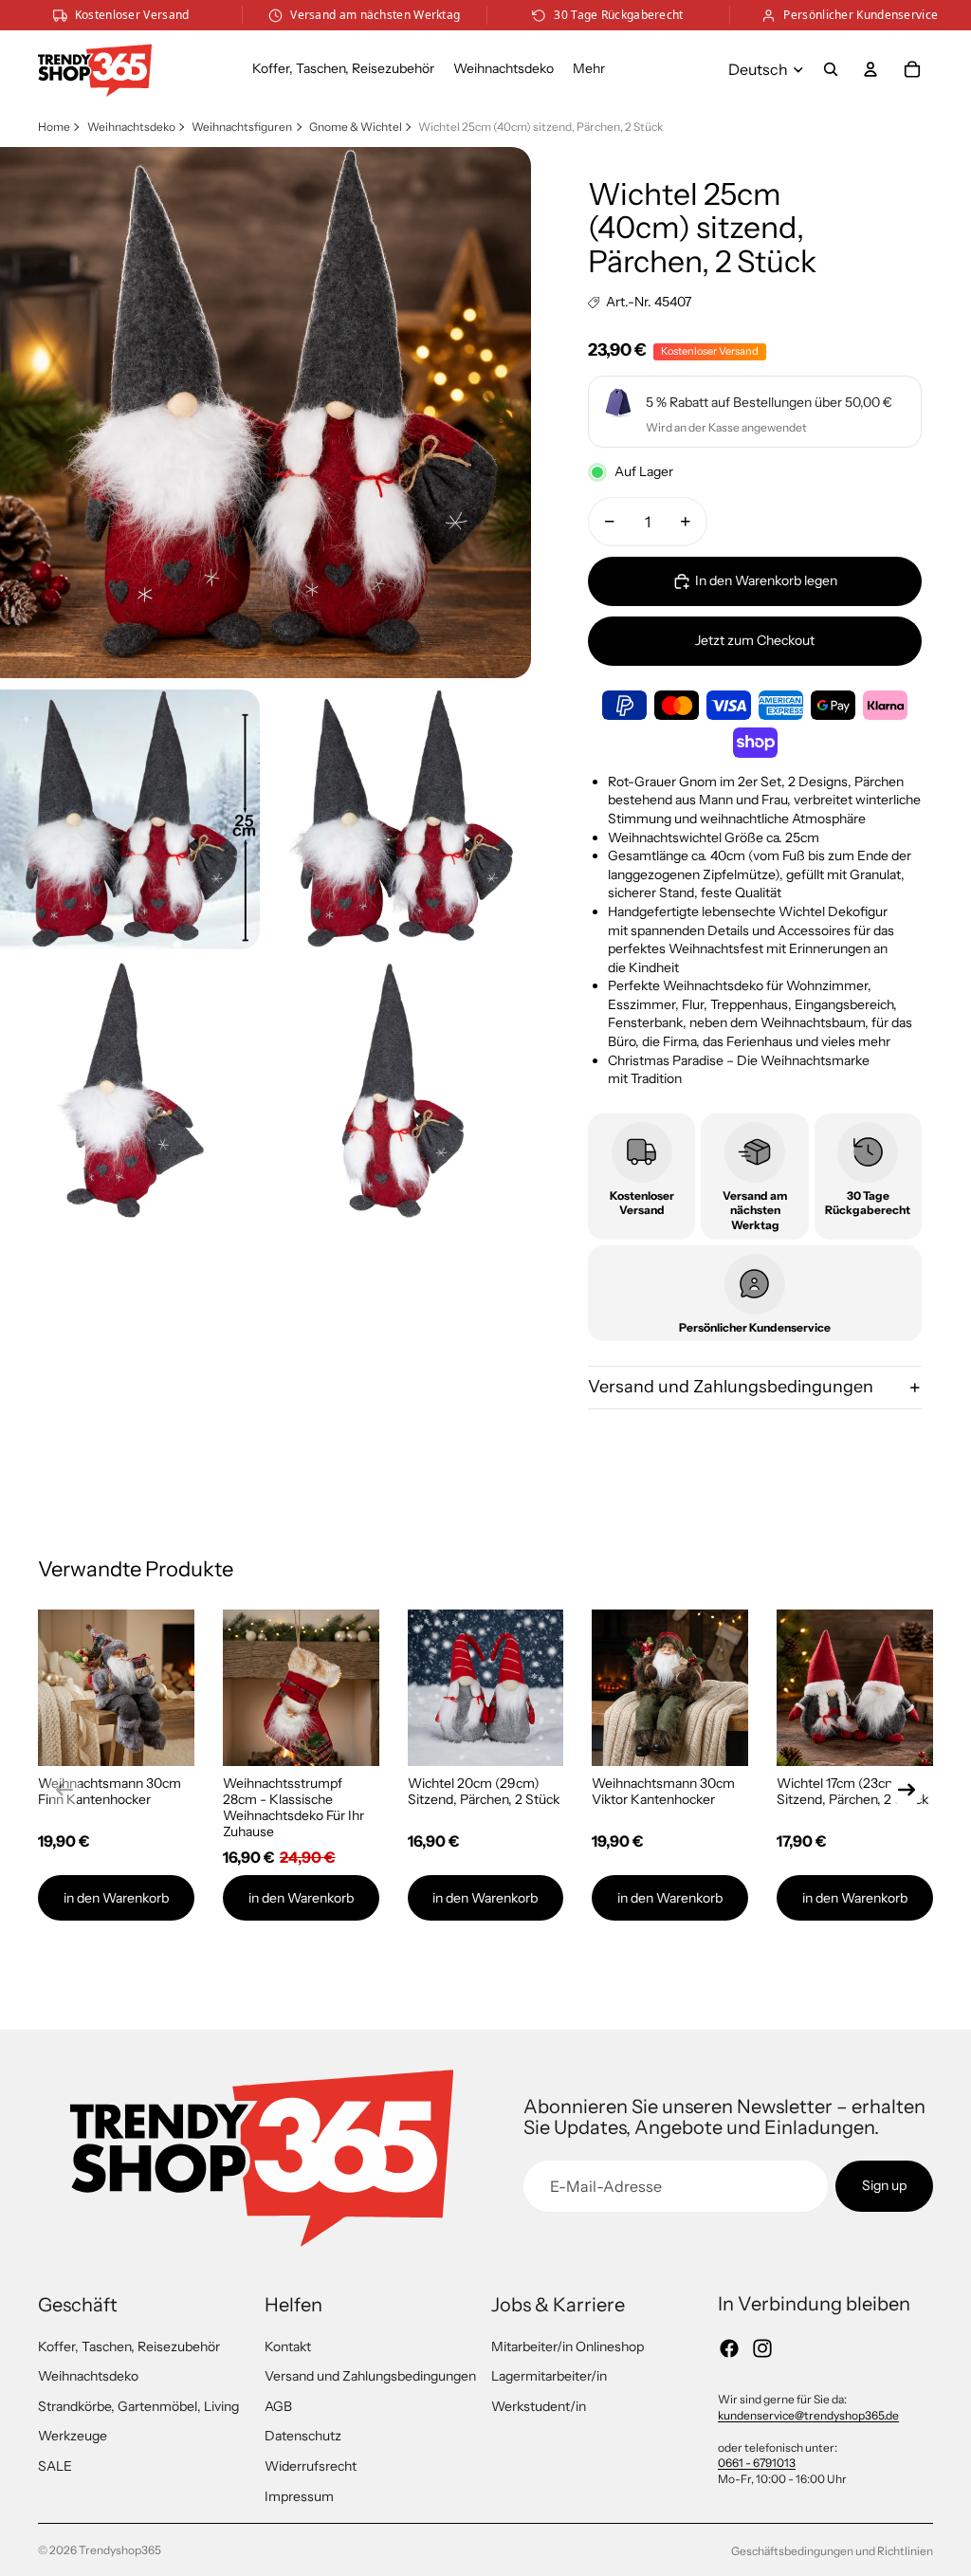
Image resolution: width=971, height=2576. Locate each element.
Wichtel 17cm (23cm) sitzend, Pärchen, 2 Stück (852, 1791)
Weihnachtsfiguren (242, 127)
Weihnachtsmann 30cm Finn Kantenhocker (110, 1791)
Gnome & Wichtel (356, 127)
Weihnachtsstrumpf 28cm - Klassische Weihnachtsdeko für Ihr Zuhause (293, 1807)
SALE (55, 2466)
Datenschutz (303, 2436)
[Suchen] (831, 69)
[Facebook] (729, 2348)
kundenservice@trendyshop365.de (808, 2415)
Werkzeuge (73, 2436)
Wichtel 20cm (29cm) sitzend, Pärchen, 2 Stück (484, 1791)
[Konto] (870, 69)
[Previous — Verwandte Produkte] (64, 1790)
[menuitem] (589, 69)
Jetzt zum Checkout (755, 640)
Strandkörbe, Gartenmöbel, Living (138, 2406)
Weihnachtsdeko (131, 127)
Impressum (299, 2496)
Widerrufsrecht (311, 2466)
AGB (278, 2406)
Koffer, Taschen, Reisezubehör (129, 2346)
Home (54, 127)
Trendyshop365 (120, 2550)
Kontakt (288, 2346)
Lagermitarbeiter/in (549, 2376)
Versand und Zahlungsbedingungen (731, 1387)
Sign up (884, 2185)
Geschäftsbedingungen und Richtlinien (832, 2551)
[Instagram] (762, 2348)
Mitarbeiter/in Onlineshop (568, 2346)
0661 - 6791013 (757, 2463)
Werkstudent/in (539, 2406)
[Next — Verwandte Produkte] (907, 1790)
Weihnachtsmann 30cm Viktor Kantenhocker (663, 1791)
